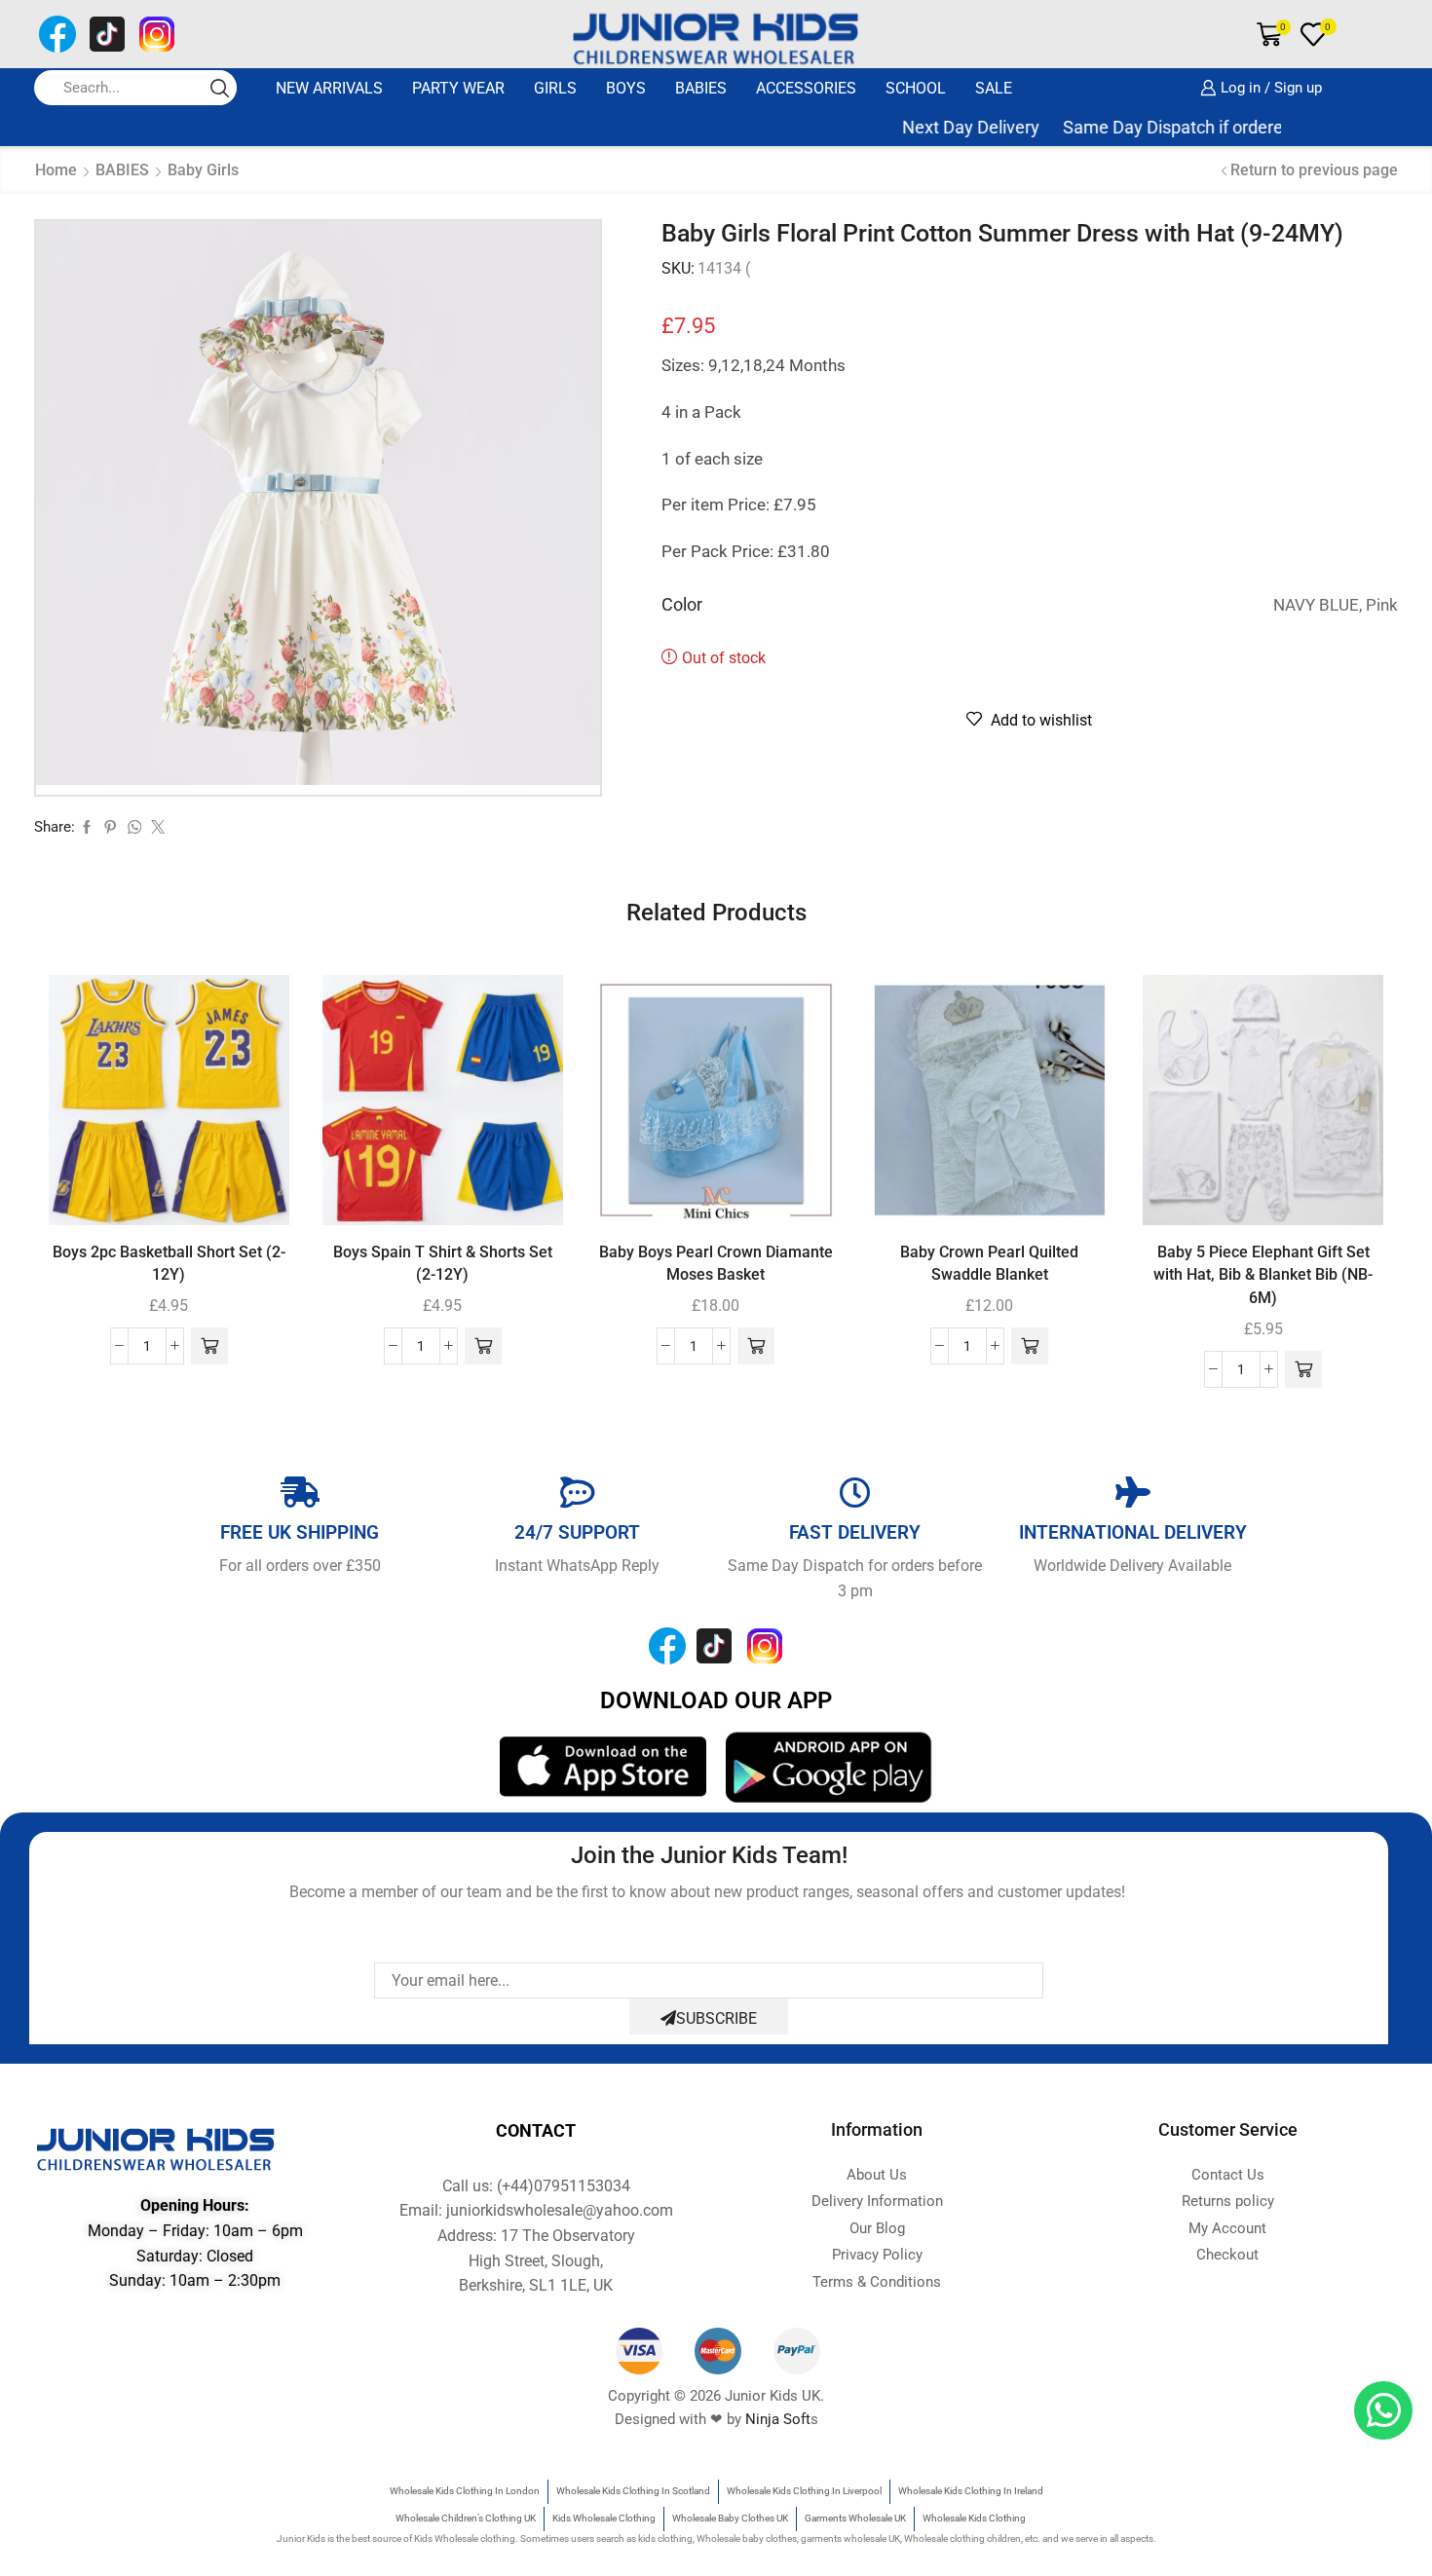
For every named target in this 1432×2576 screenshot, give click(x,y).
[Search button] (219, 88)
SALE (994, 88)
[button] (209, 1346)
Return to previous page (1314, 170)
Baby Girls (203, 170)
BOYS (626, 88)
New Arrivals (329, 88)
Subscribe (716, 2018)
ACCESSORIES (806, 88)
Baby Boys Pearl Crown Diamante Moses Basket (716, 1264)
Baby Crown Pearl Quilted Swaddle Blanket (989, 1264)
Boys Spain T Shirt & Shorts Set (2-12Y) (443, 1264)
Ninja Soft (778, 2419)
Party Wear (458, 88)
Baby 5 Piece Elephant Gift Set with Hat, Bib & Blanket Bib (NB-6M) (1263, 1275)
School (916, 88)
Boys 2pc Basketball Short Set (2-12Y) (169, 1264)
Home (56, 170)
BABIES (701, 88)
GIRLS (555, 88)
